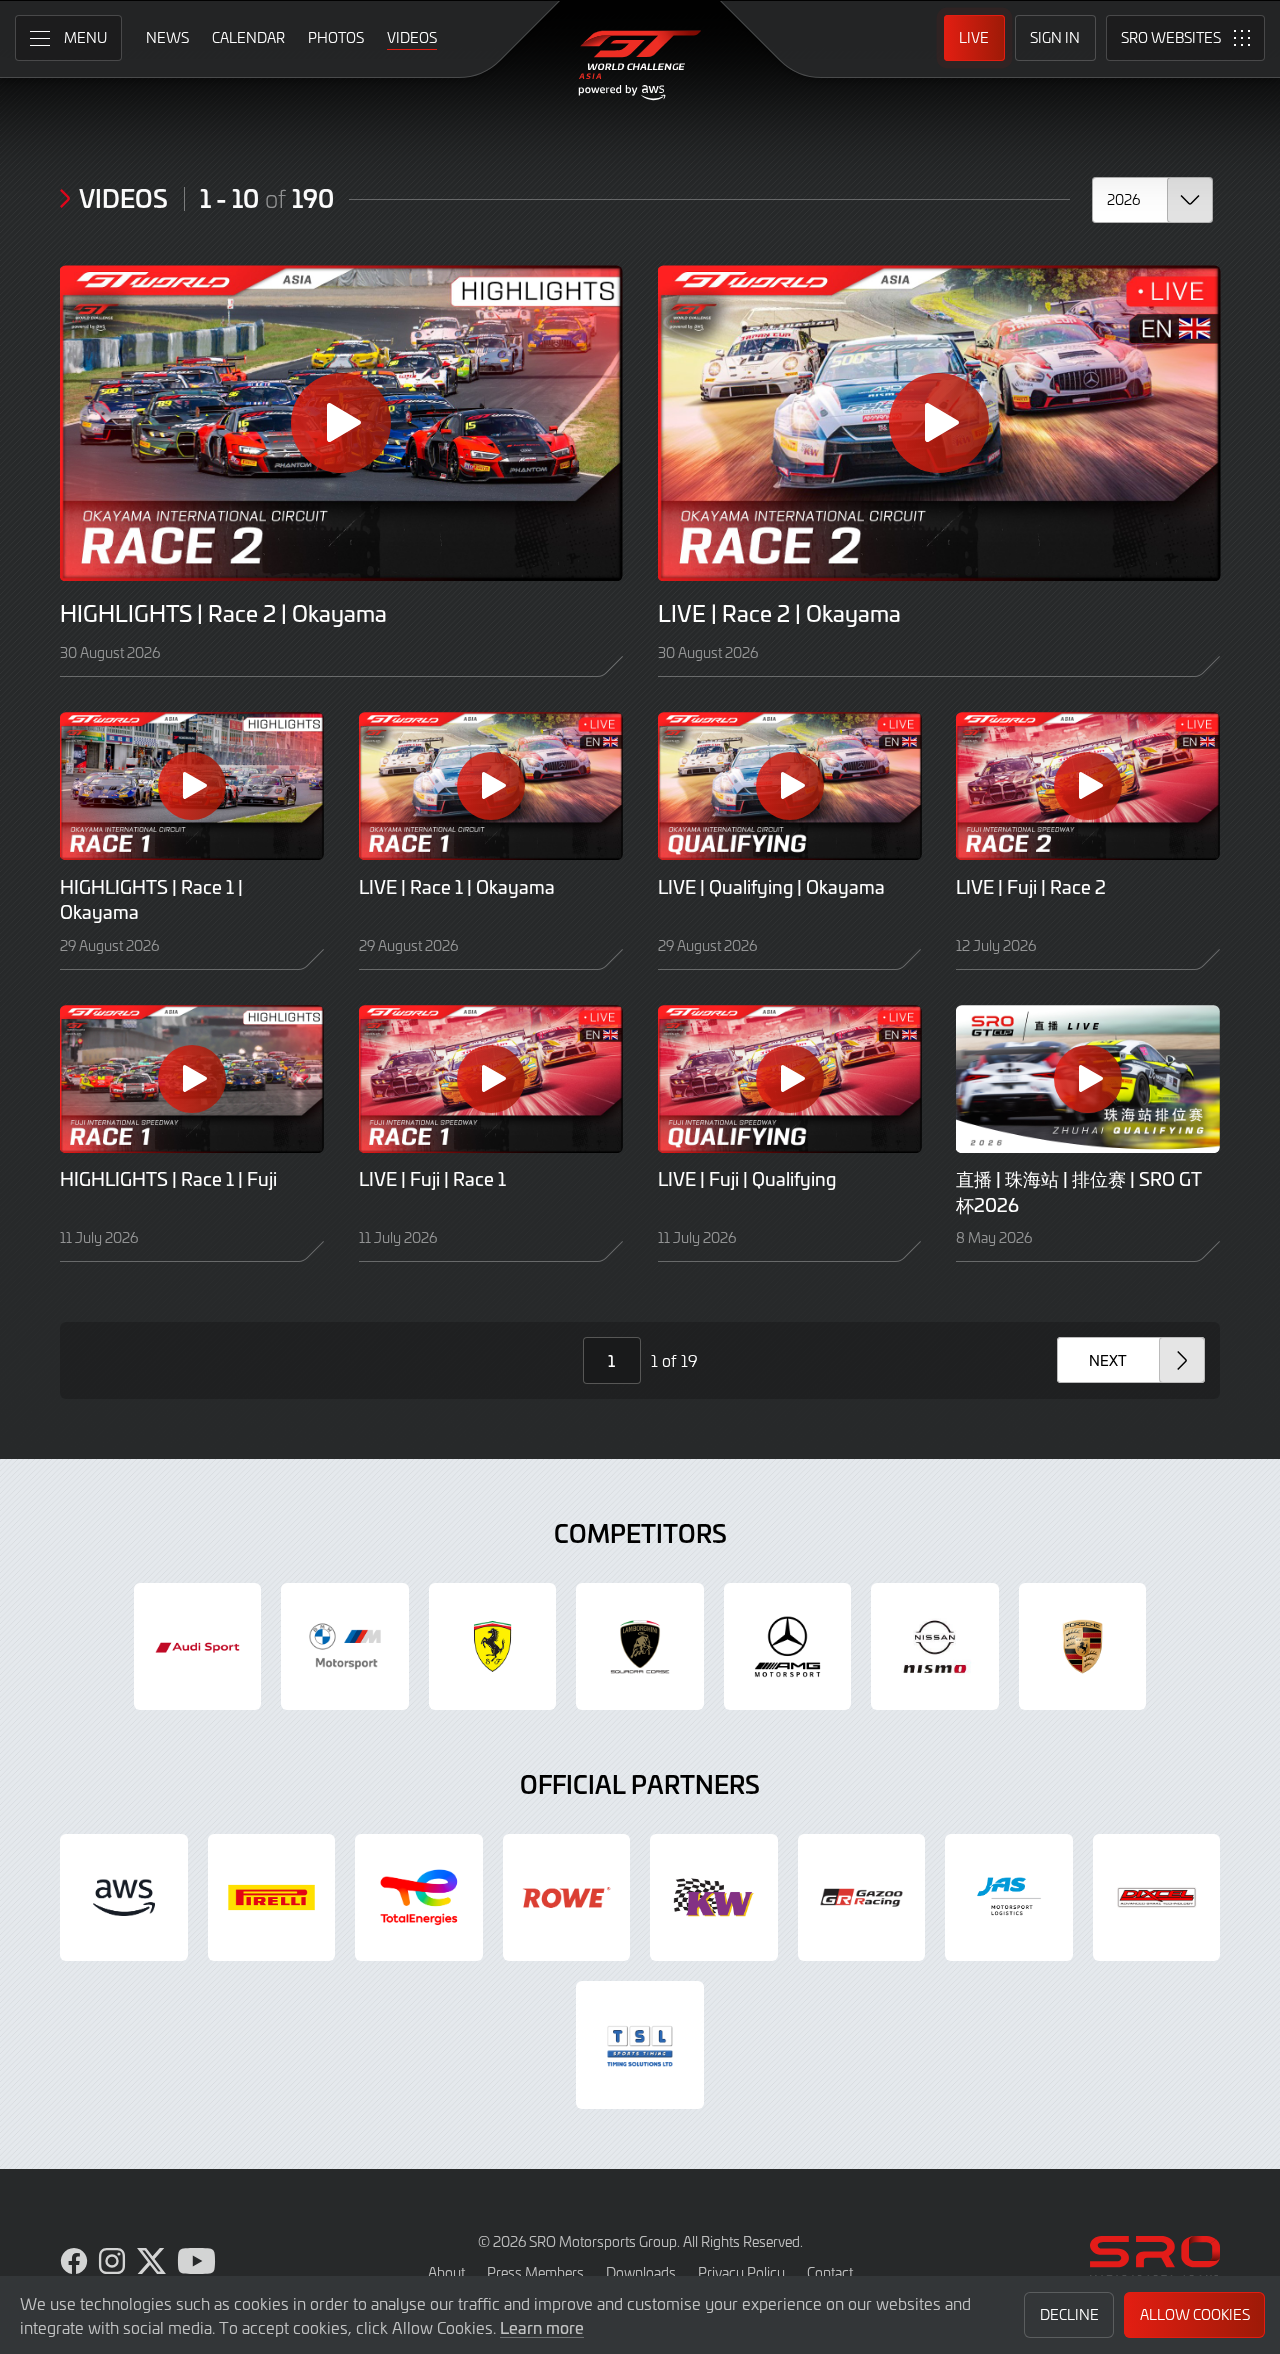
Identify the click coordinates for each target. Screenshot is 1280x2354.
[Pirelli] (272, 1898)
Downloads (641, 2272)
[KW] (714, 1898)
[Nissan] (935, 1647)
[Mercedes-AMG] (788, 1647)
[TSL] (640, 2045)
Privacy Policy (741, 2272)
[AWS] (124, 1898)
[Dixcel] (1157, 1898)
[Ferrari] (493, 1647)
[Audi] (198, 1647)
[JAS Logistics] (1009, 1898)
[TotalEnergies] (419, 1898)
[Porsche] (1083, 1647)
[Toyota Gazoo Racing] (862, 1898)
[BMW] (345, 1647)
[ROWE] (567, 1898)
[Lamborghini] (640, 1647)
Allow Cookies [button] (1195, 2314)
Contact (830, 2272)
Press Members (535, 2272)
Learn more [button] (542, 2327)
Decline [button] (1069, 2314)
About (446, 2272)
